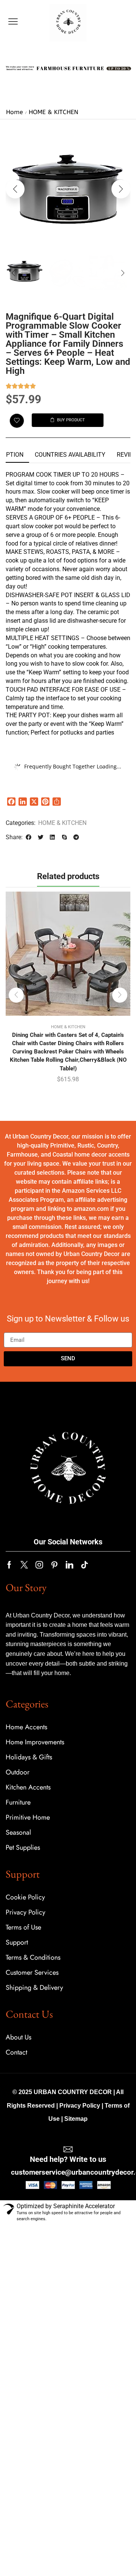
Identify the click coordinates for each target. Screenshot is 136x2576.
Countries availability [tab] (70, 455)
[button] (13, 22)
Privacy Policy (80, 2106)
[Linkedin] (70, 1565)
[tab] (70, 455)
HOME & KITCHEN (53, 112)
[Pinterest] (54, 1565)
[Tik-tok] (85, 1565)
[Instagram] (39, 1565)
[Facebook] (9, 1565)
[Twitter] (24, 1565)
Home (15, 112)
